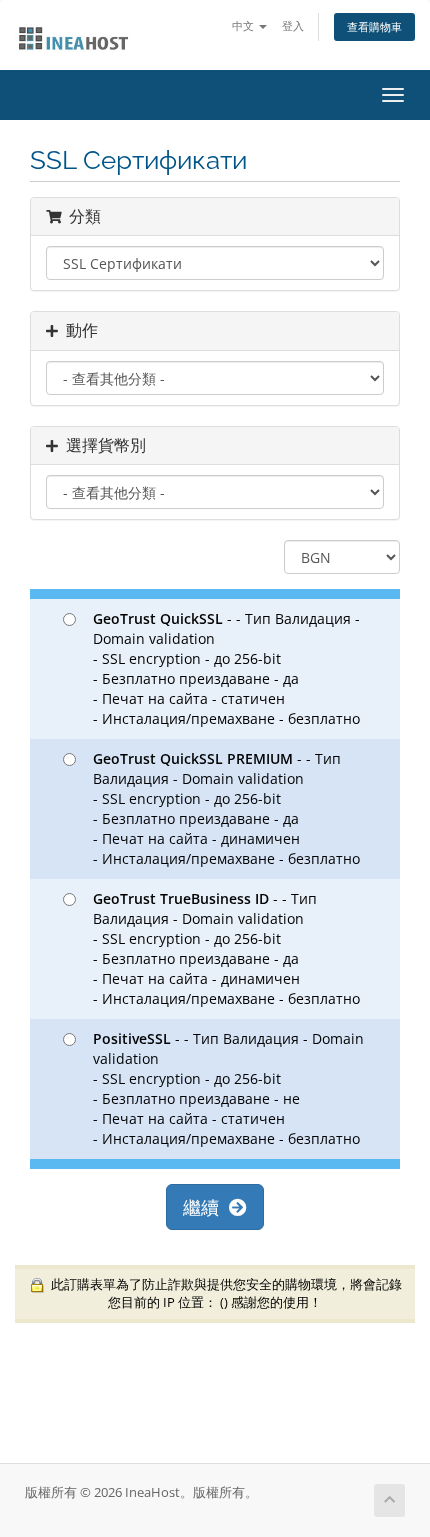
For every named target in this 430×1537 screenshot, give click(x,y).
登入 (293, 25)
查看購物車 (374, 26)
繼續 (206, 1207)
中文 (244, 25)
